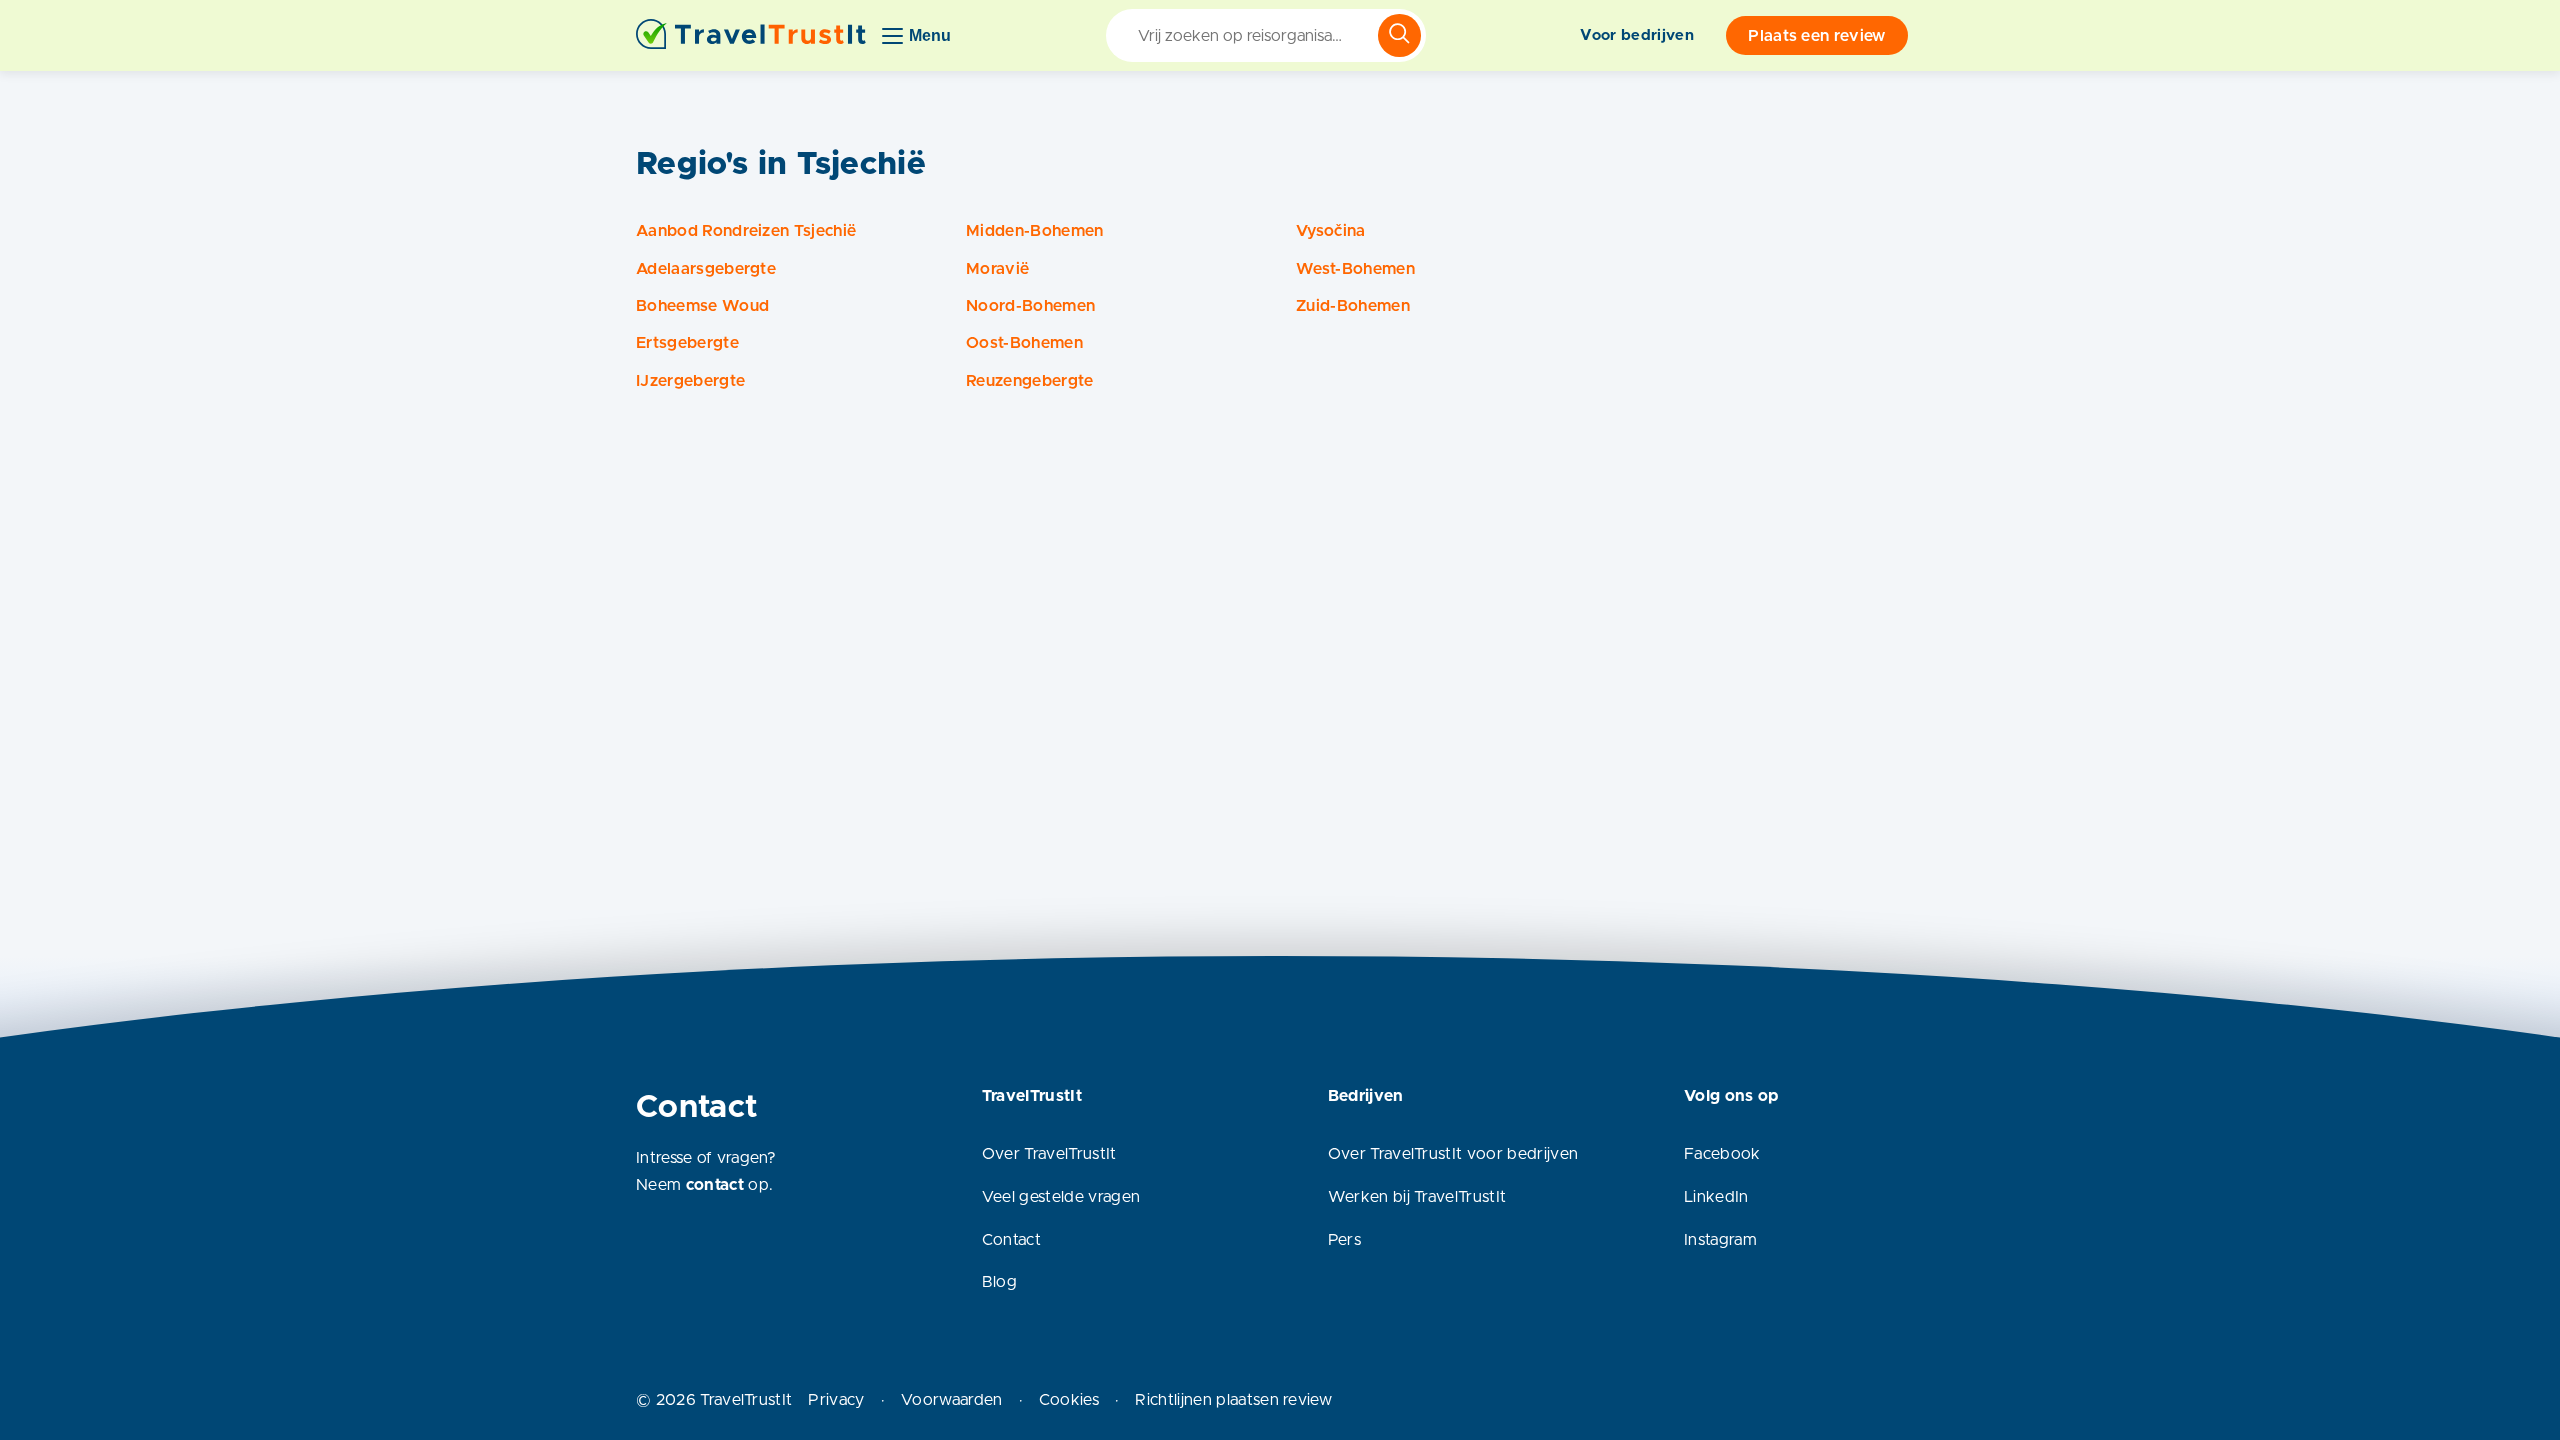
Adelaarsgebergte (706, 269)
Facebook (1722, 1154)
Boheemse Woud (702, 306)
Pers (1344, 1240)
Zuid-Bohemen (1353, 306)
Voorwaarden (952, 1400)
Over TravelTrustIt (1049, 1154)
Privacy (836, 1400)
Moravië (997, 269)
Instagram (1720, 1240)
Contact (1011, 1240)
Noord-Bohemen (1030, 306)
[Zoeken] (1399, 35)
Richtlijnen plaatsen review (1233, 1400)
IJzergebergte (690, 381)
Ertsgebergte (687, 343)
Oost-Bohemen (1024, 343)
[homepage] (751, 35)
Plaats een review (1816, 36)
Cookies (1069, 1400)
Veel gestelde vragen (1061, 1197)
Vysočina (1331, 231)
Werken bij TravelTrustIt (1417, 1197)
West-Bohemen (1355, 269)
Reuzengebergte (1029, 381)
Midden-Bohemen (1034, 231)
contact (715, 1185)
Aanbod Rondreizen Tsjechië (746, 231)
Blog (999, 1282)
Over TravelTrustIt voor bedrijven (1453, 1154)
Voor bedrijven (1636, 35)
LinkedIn (1716, 1197)
